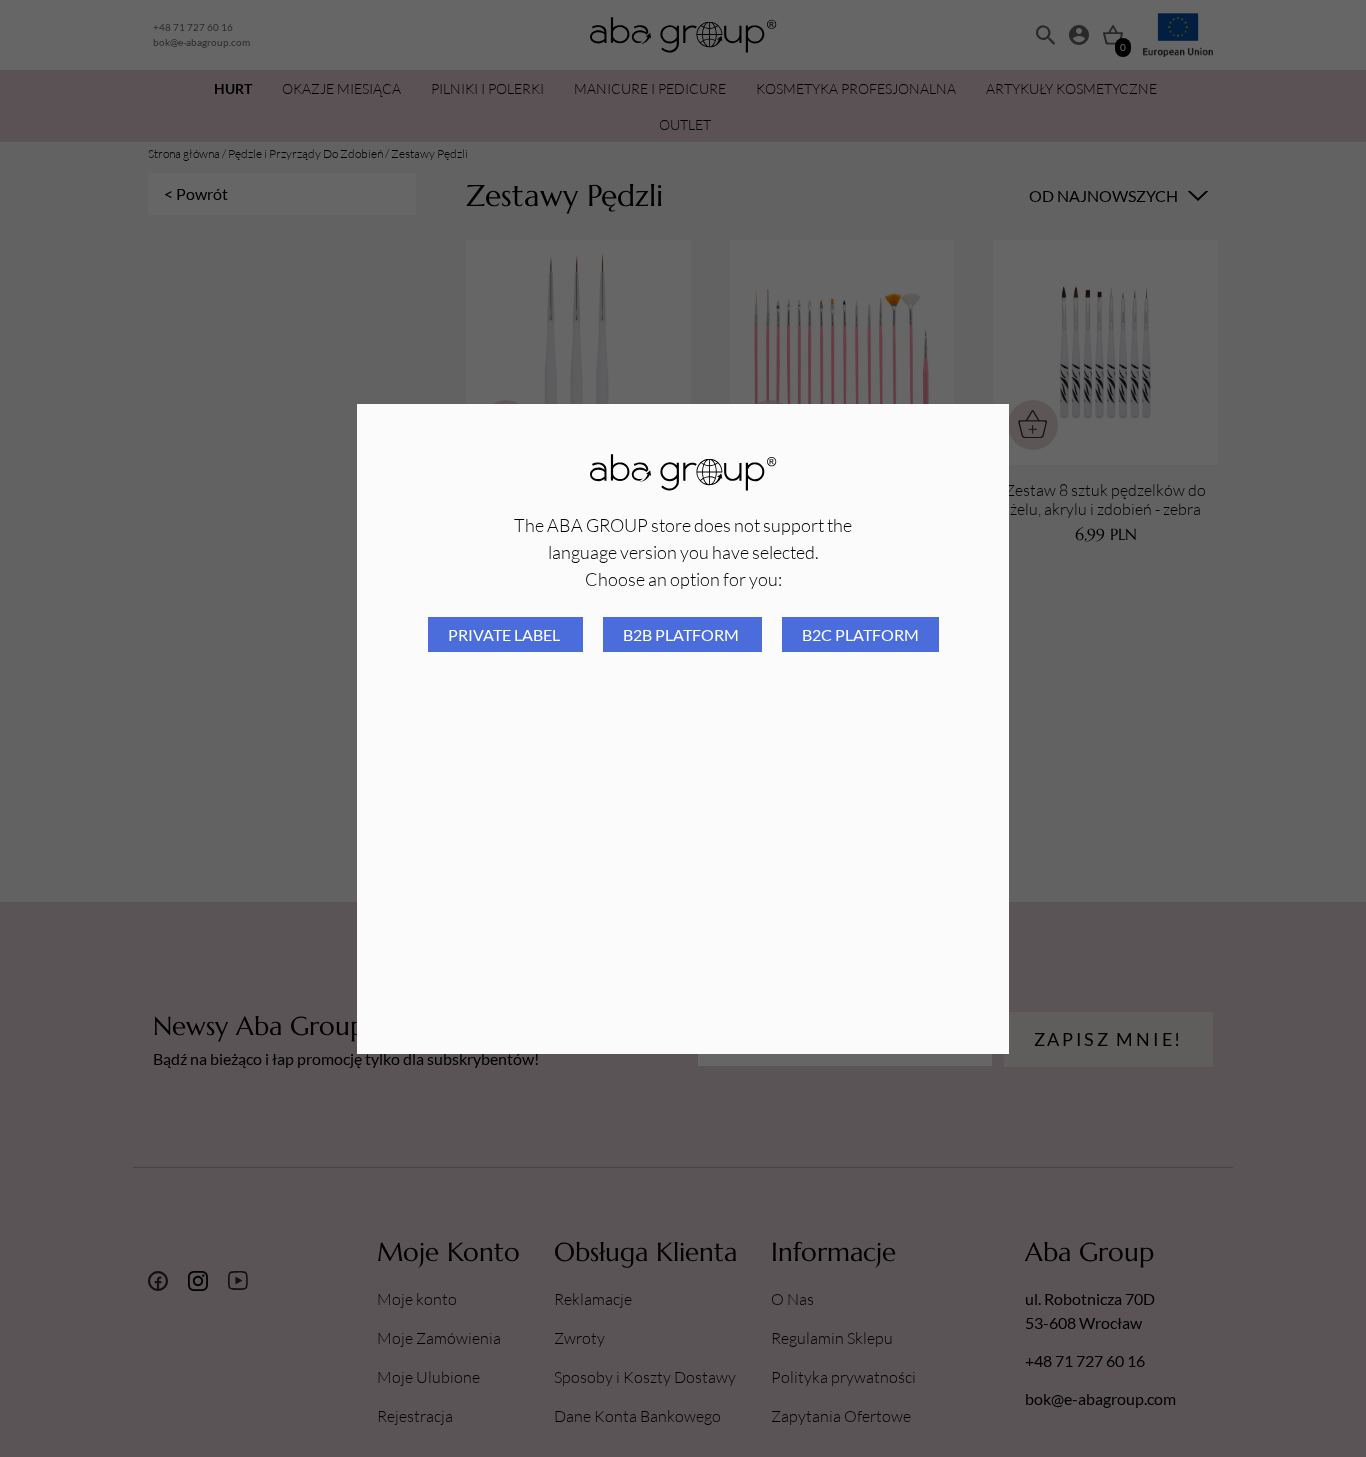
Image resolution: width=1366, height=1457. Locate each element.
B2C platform (860, 634)
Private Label (505, 634)
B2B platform (682, 634)
